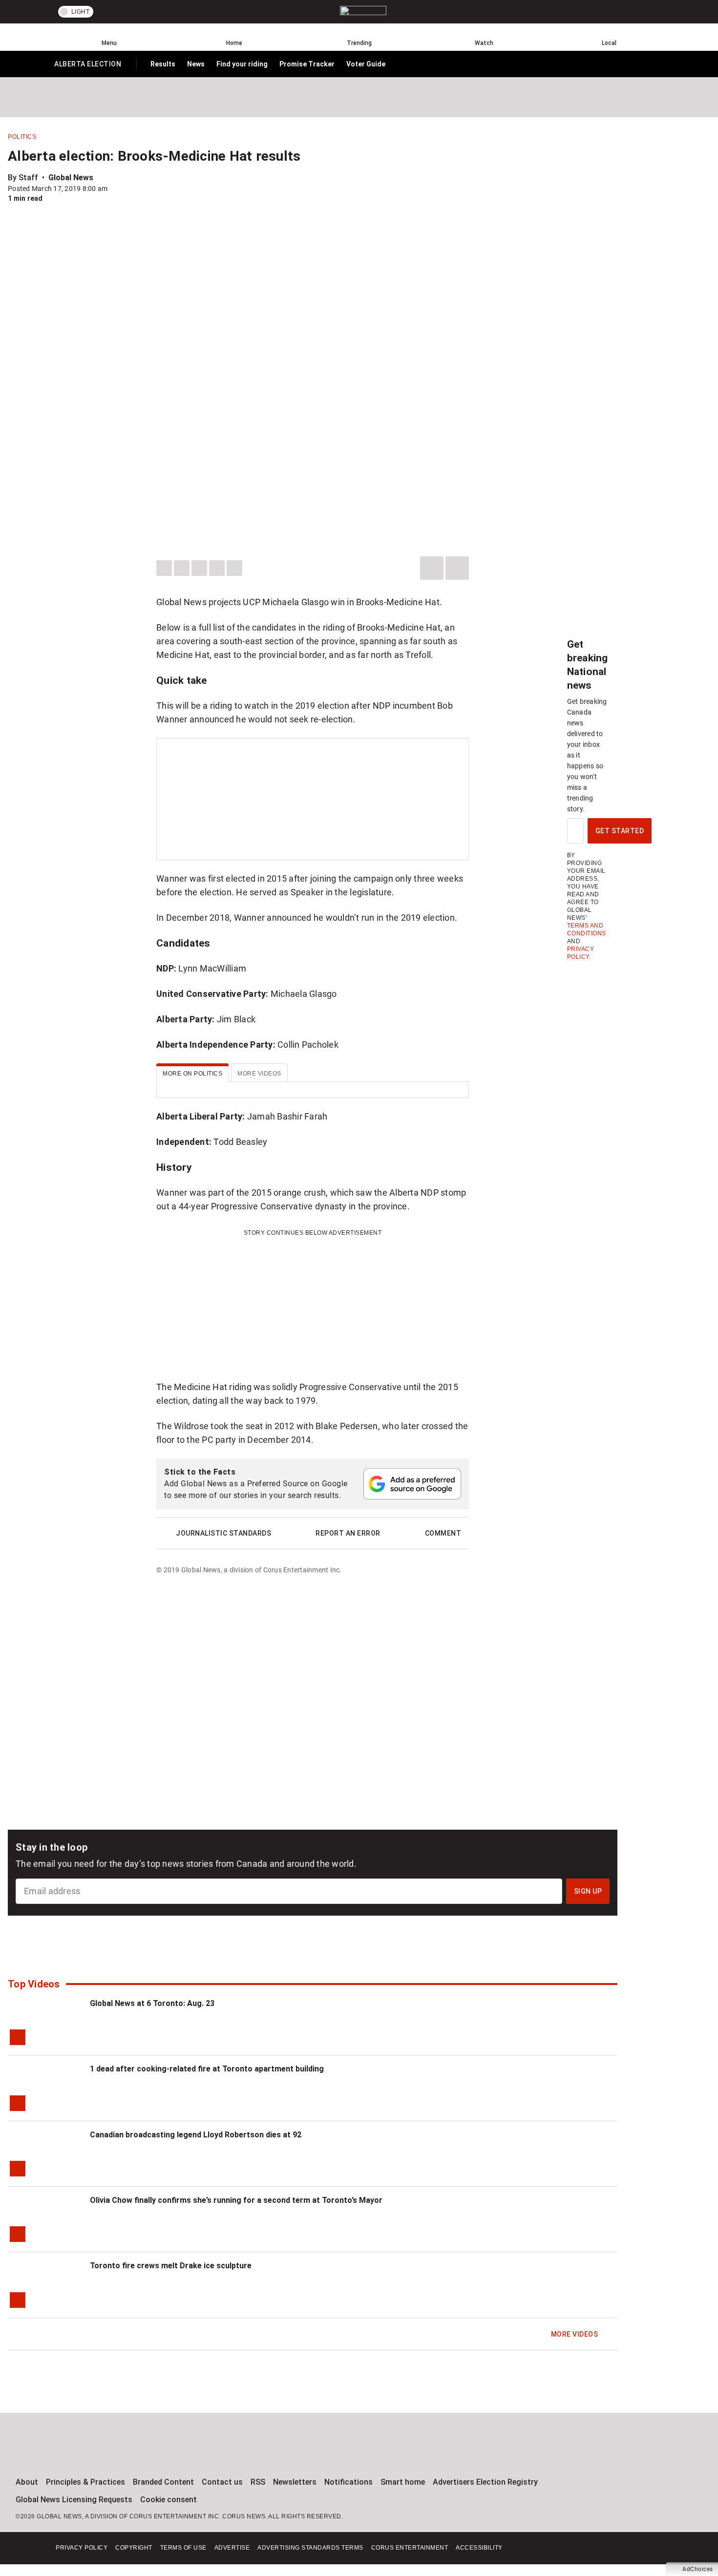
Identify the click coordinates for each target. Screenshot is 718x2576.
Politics (22, 137)
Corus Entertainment (410, 2548)
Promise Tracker (307, 64)
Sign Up (588, 1891)
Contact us (222, 2482)
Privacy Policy (82, 2548)
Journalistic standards (223, 1533)
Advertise (232, 2548)
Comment (443, 1533)
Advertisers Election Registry (485, 2482)
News (196, 64)
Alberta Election (87, 66)
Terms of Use (183, 2548)
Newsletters (295, 2482)
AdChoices (698, 2569)
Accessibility (479, 2548)
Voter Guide (366, 64)
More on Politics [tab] (192, 1074)
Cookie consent (169, 2500)
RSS (258, 2482)
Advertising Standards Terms (310, 2548)
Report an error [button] (348, 1533)
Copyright (134, 2548)
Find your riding (242, 64)
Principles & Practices (85, 2482)
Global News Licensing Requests (74, 2500)
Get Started (620, 831)
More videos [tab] (259, 1074)
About (27, 2482)
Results (163, 64)
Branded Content (163, 2482)
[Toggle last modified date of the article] (114, 189)
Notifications (348, 2482)
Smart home (403, 2482)
